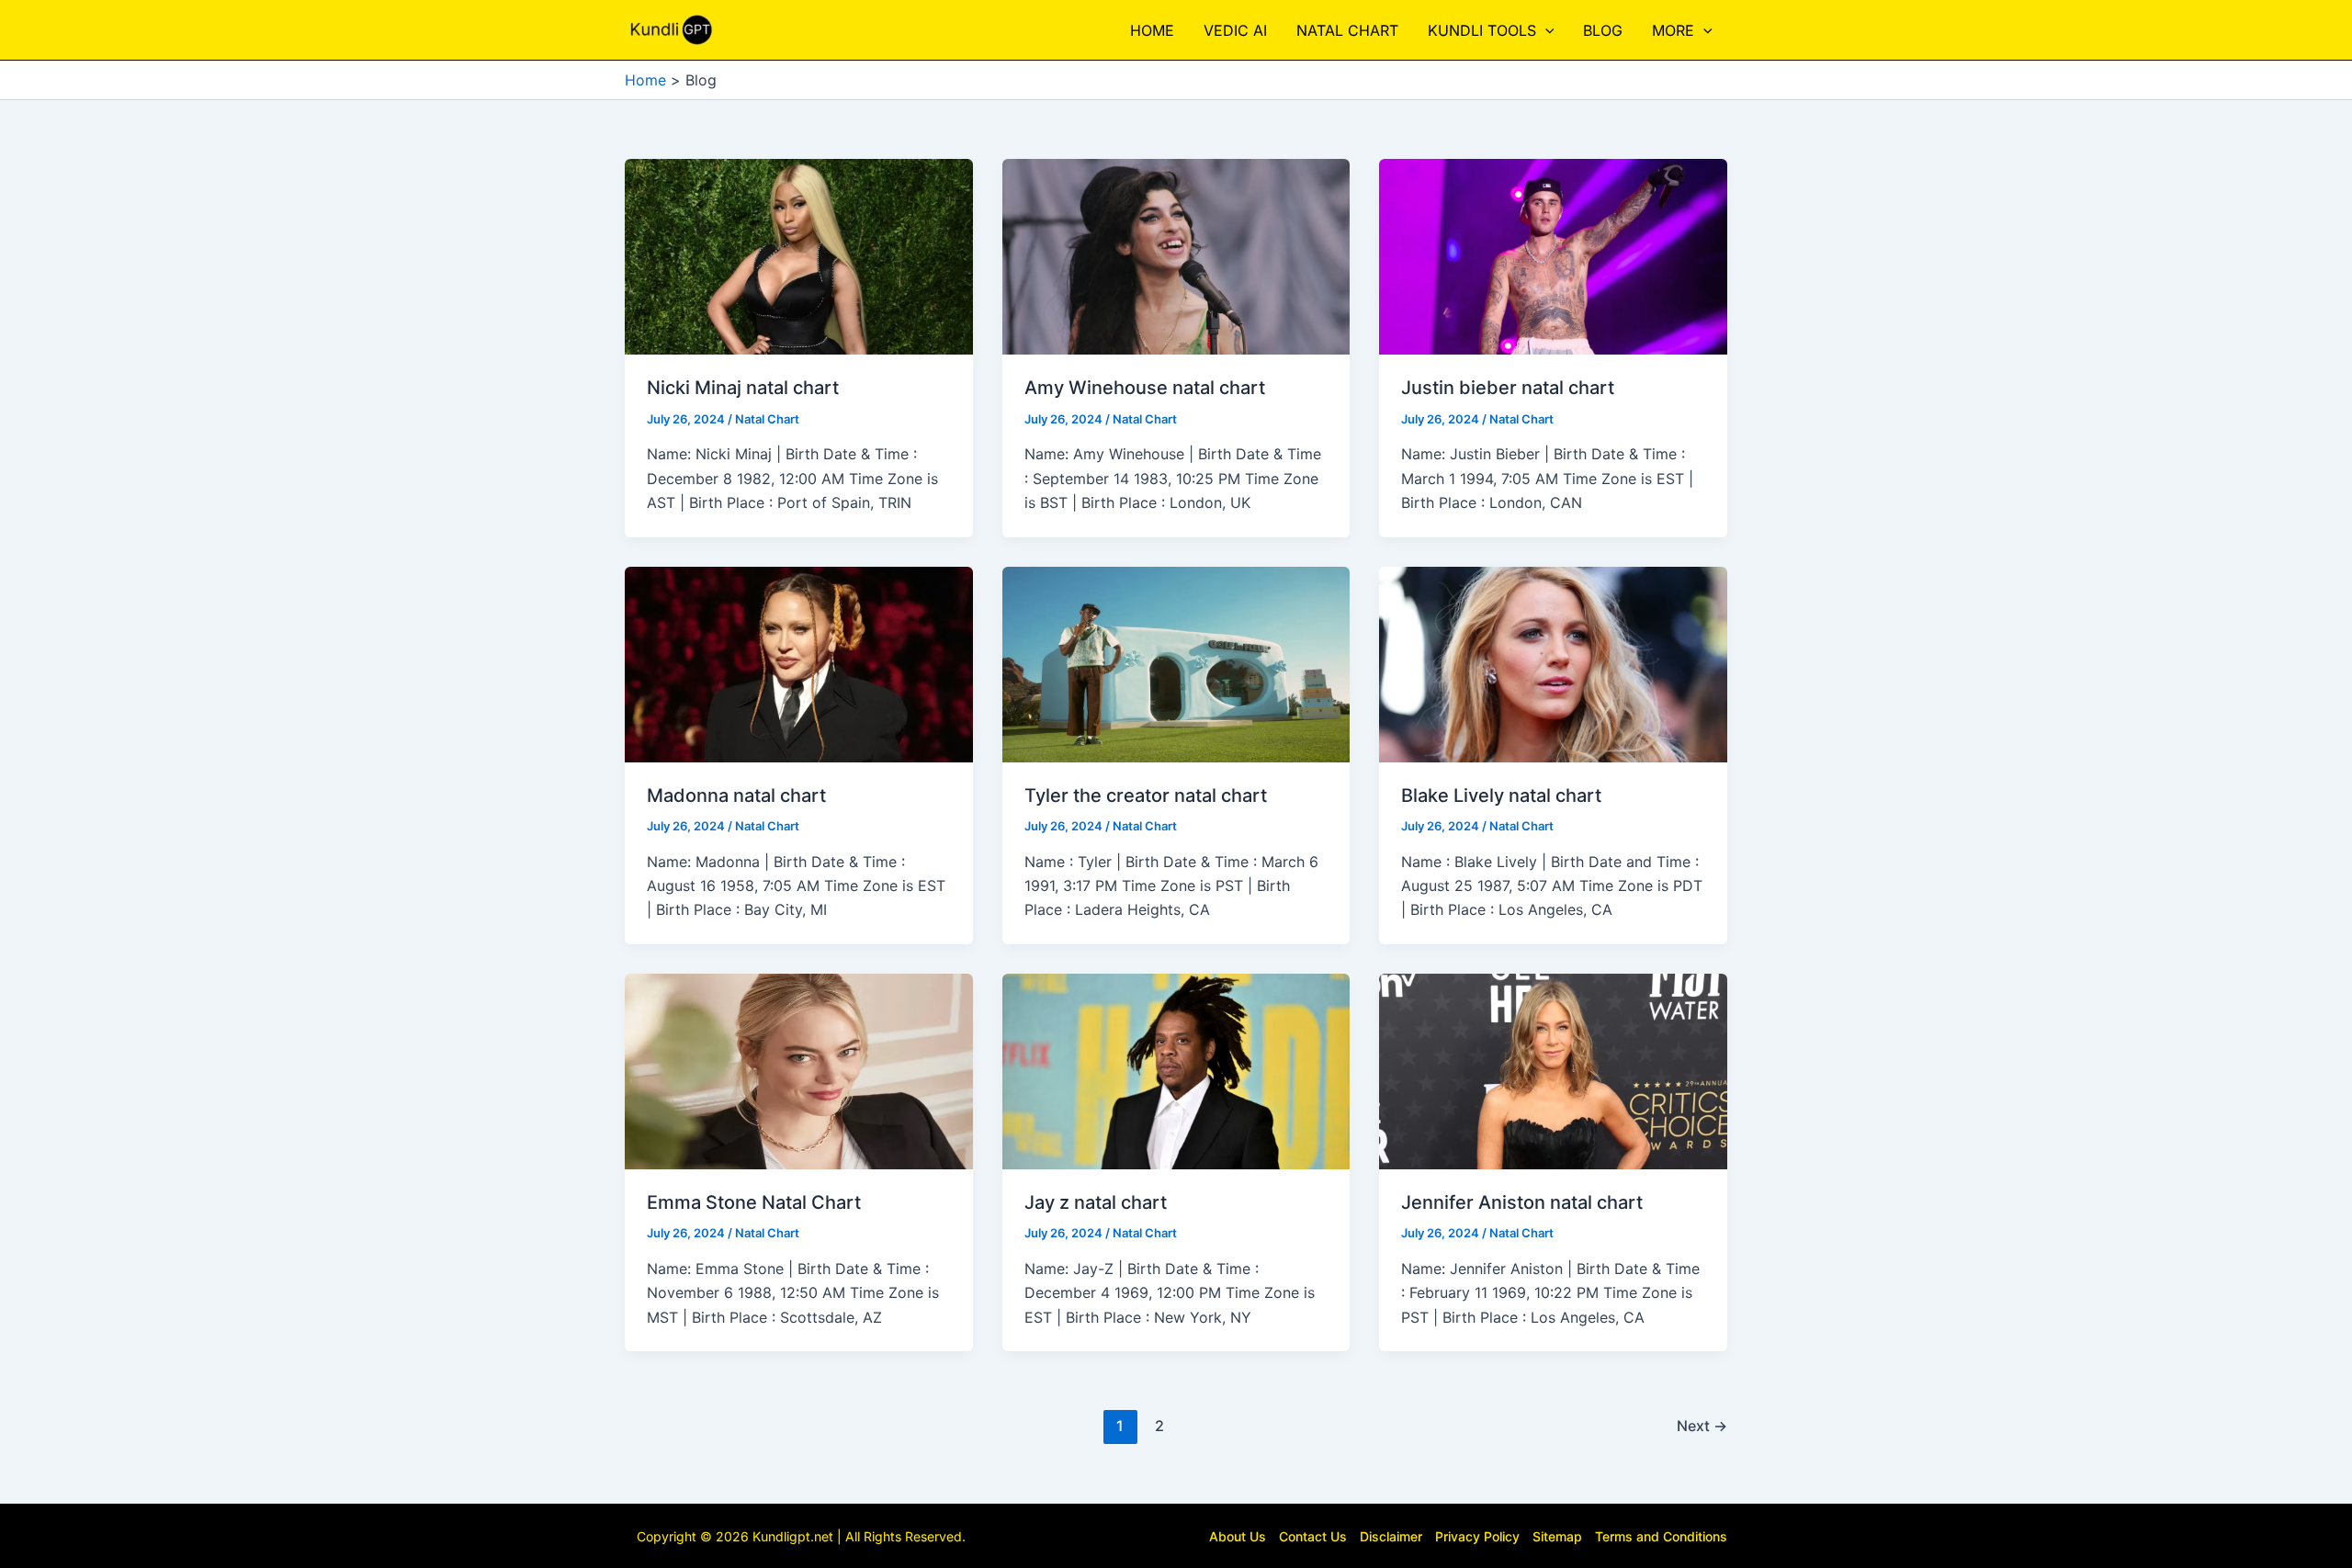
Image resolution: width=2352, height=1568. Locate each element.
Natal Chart (767, 419)
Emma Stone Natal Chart (754, 1202)
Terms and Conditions (1661, 1536)
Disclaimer (1391, 1536)
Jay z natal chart (1096, 1202)
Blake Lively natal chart (1501, 795)
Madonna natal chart (736, 795)
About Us (1238, 1536)
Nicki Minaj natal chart (743, 388)
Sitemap (1557, 1536)
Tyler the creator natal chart (1146, 795)
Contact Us (1313, 1536)
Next (1702, 1426)
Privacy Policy (1477, 1536)
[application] (1545, 30)
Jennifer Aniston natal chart (1522, 1202)
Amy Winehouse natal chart (1145, 388)
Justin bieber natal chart (1508, 388)
